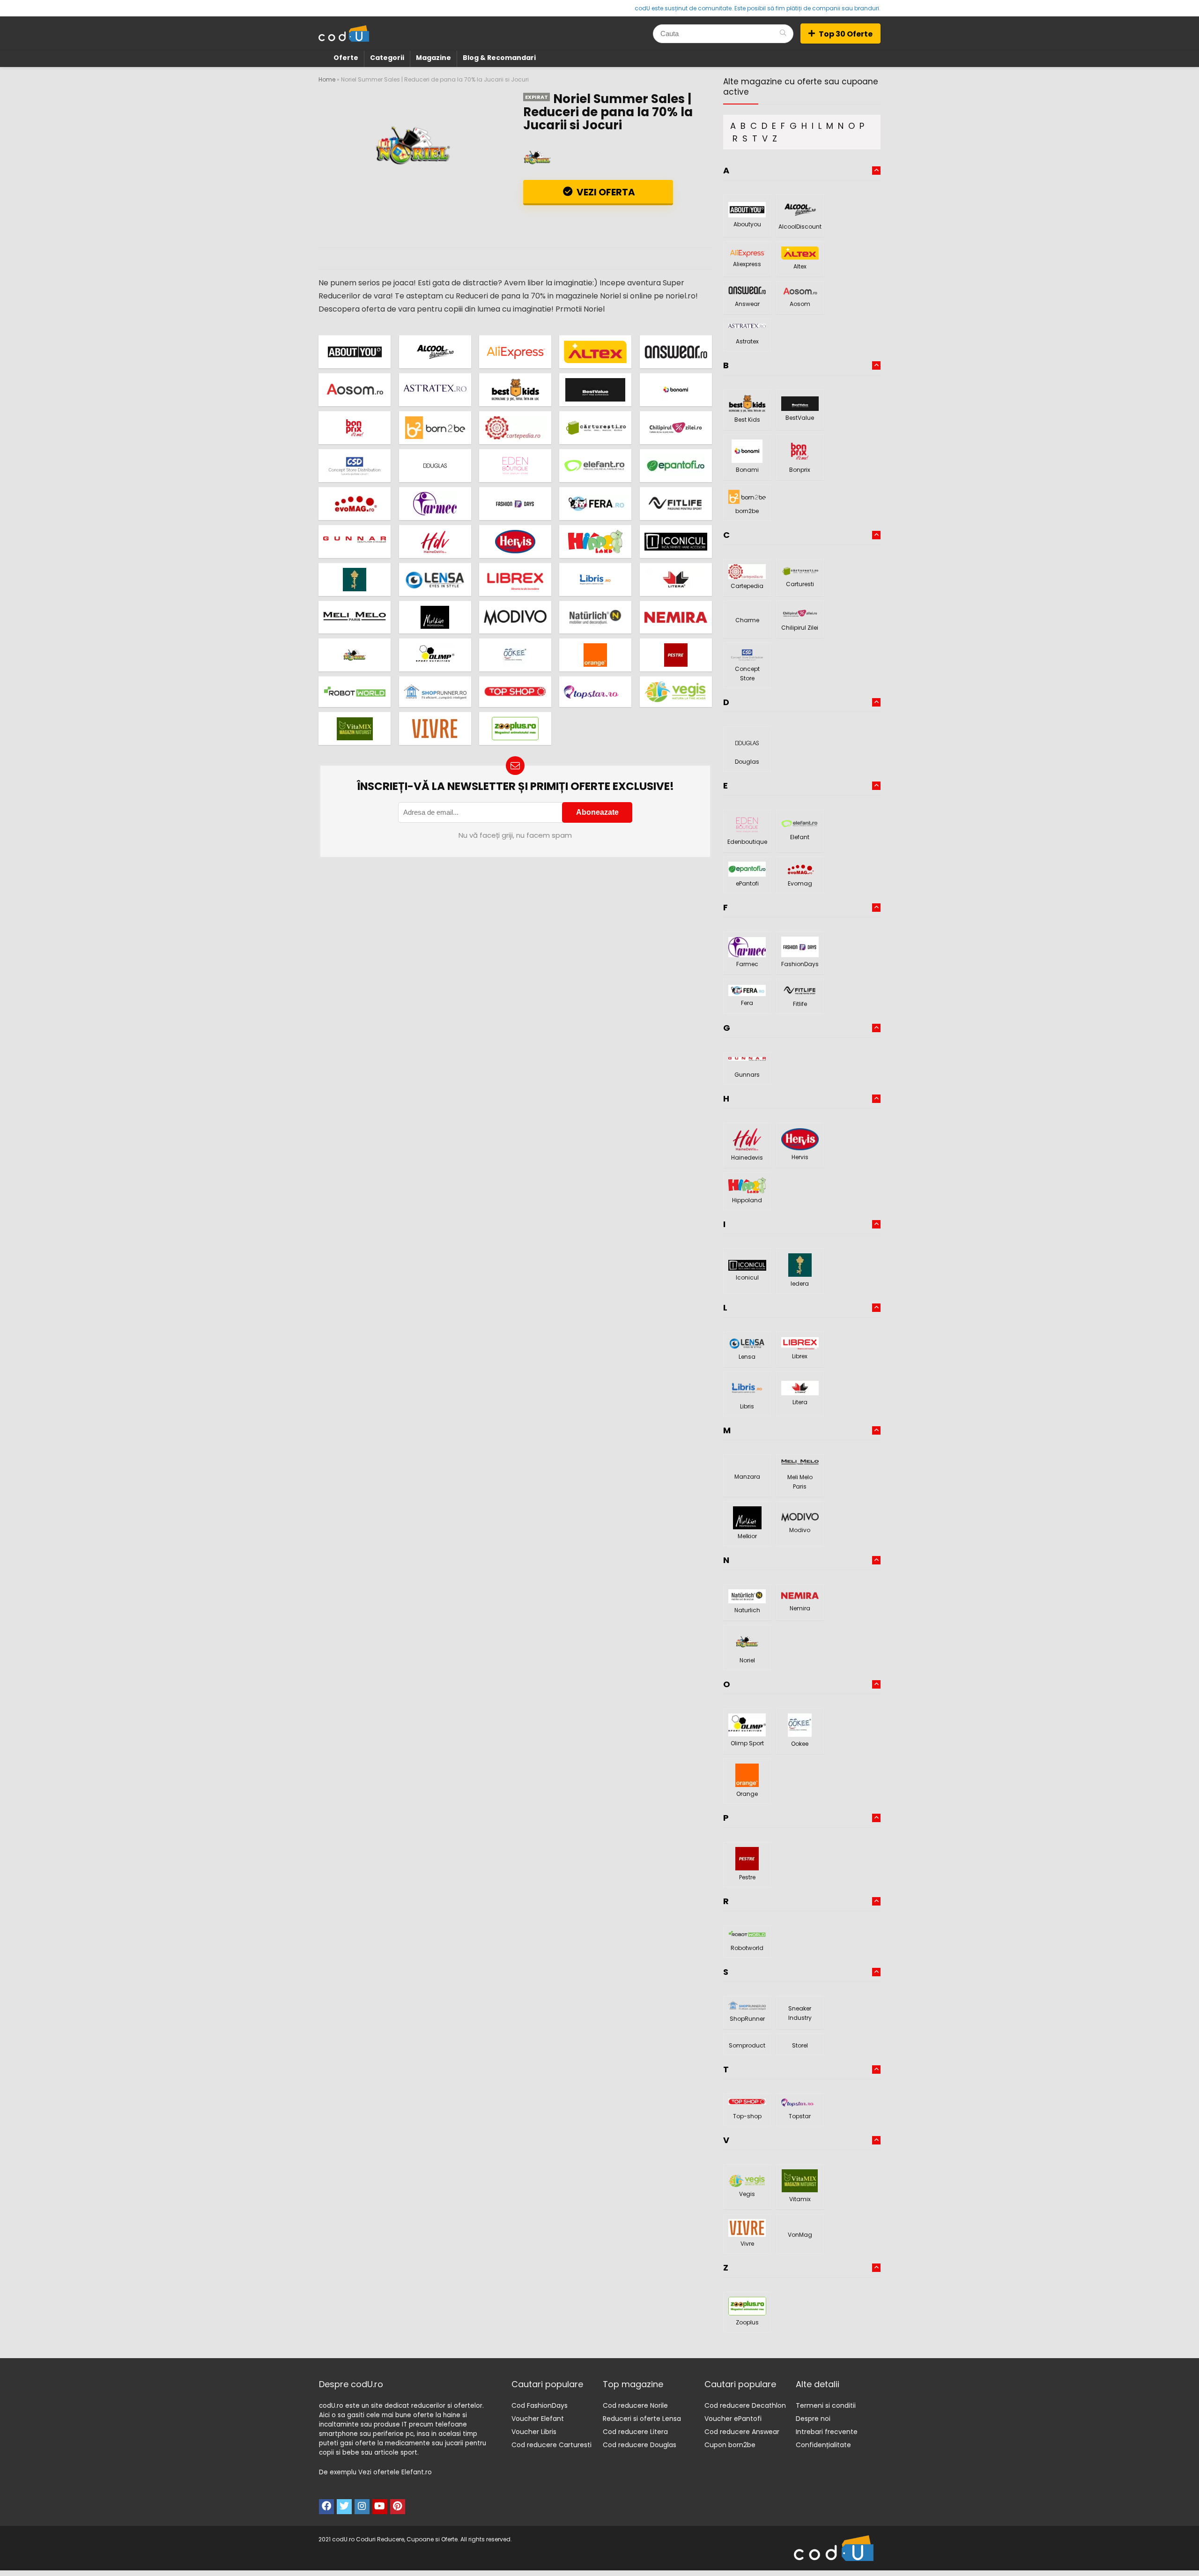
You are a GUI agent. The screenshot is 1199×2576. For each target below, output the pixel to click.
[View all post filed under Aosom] (355, 390)
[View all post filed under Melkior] (435, 617)
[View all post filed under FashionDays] (515, 503)
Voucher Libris (534, 2432)
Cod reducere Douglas (640, 2445)
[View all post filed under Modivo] (515, 617)
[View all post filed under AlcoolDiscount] (435, 352)
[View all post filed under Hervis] (515, 541)
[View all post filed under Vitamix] (355, 728)
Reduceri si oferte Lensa (642, 2419)
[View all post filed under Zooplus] (515, 728)
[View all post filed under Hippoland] (595, 541)
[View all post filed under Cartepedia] (515, 428)
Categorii (387, 58)
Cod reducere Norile (635, 2405)
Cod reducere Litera (635, 2432)
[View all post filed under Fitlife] (676, 503)
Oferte (346, 58)
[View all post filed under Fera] (595, 503)
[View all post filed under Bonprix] (355, 428)
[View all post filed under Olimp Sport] (435, 655)
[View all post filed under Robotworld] (355, 692)
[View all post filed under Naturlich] (595, 617)
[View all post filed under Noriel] (355, 655)
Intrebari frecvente (827, 2432)
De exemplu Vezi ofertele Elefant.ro (375, 2472)
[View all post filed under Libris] (595, 579)
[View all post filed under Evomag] (355, 503)
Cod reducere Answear (742, 2432)
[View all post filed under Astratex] (435, 390)
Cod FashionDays (540, 2405)
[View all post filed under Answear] (676, 352)
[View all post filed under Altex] (595, 352)
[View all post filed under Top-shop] (515, 692)
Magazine (433, 58)
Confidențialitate (823, 2445)
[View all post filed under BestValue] (595, 390)
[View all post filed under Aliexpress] (515, 352)
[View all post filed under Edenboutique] (515, 465)
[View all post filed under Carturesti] (595, 428)
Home (327, 79)
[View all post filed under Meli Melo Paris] (355, 617)
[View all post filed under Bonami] (676, 390)
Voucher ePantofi (733, 2419)
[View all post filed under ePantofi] (676, 465)
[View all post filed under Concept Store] (355, 465)
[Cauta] (783, 34)
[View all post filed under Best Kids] (515, 390)
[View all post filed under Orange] (595, 655)
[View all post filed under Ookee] (515, 655)
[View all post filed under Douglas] (435, 465)
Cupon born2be (730, 2445)
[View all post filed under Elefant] (595, 465)
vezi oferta (605, 192)
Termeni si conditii (826, 2405)
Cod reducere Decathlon (745, 2405)
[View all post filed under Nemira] (676, 617)
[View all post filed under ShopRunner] (435, 692)
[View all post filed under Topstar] (595, 692)
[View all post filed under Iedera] (355, 579)
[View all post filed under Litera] (676, 579)
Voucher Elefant (538, 2419)
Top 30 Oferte (846, 34)
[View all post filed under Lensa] (435, 579)
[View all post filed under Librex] (515, 579)
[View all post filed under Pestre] (676, 655)
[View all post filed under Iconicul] (676, 541)
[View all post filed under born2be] (435, 428)
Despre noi (813, 2419)
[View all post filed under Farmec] (435, 503)
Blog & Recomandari (499, 58)
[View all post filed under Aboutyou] (355, 352)
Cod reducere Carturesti (551, 2445)
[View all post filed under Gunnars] (355, 541)
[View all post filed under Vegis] (676, 692)
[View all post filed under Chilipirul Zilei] (676, 428)
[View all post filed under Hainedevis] (435, 541)
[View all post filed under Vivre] (435, 728)
